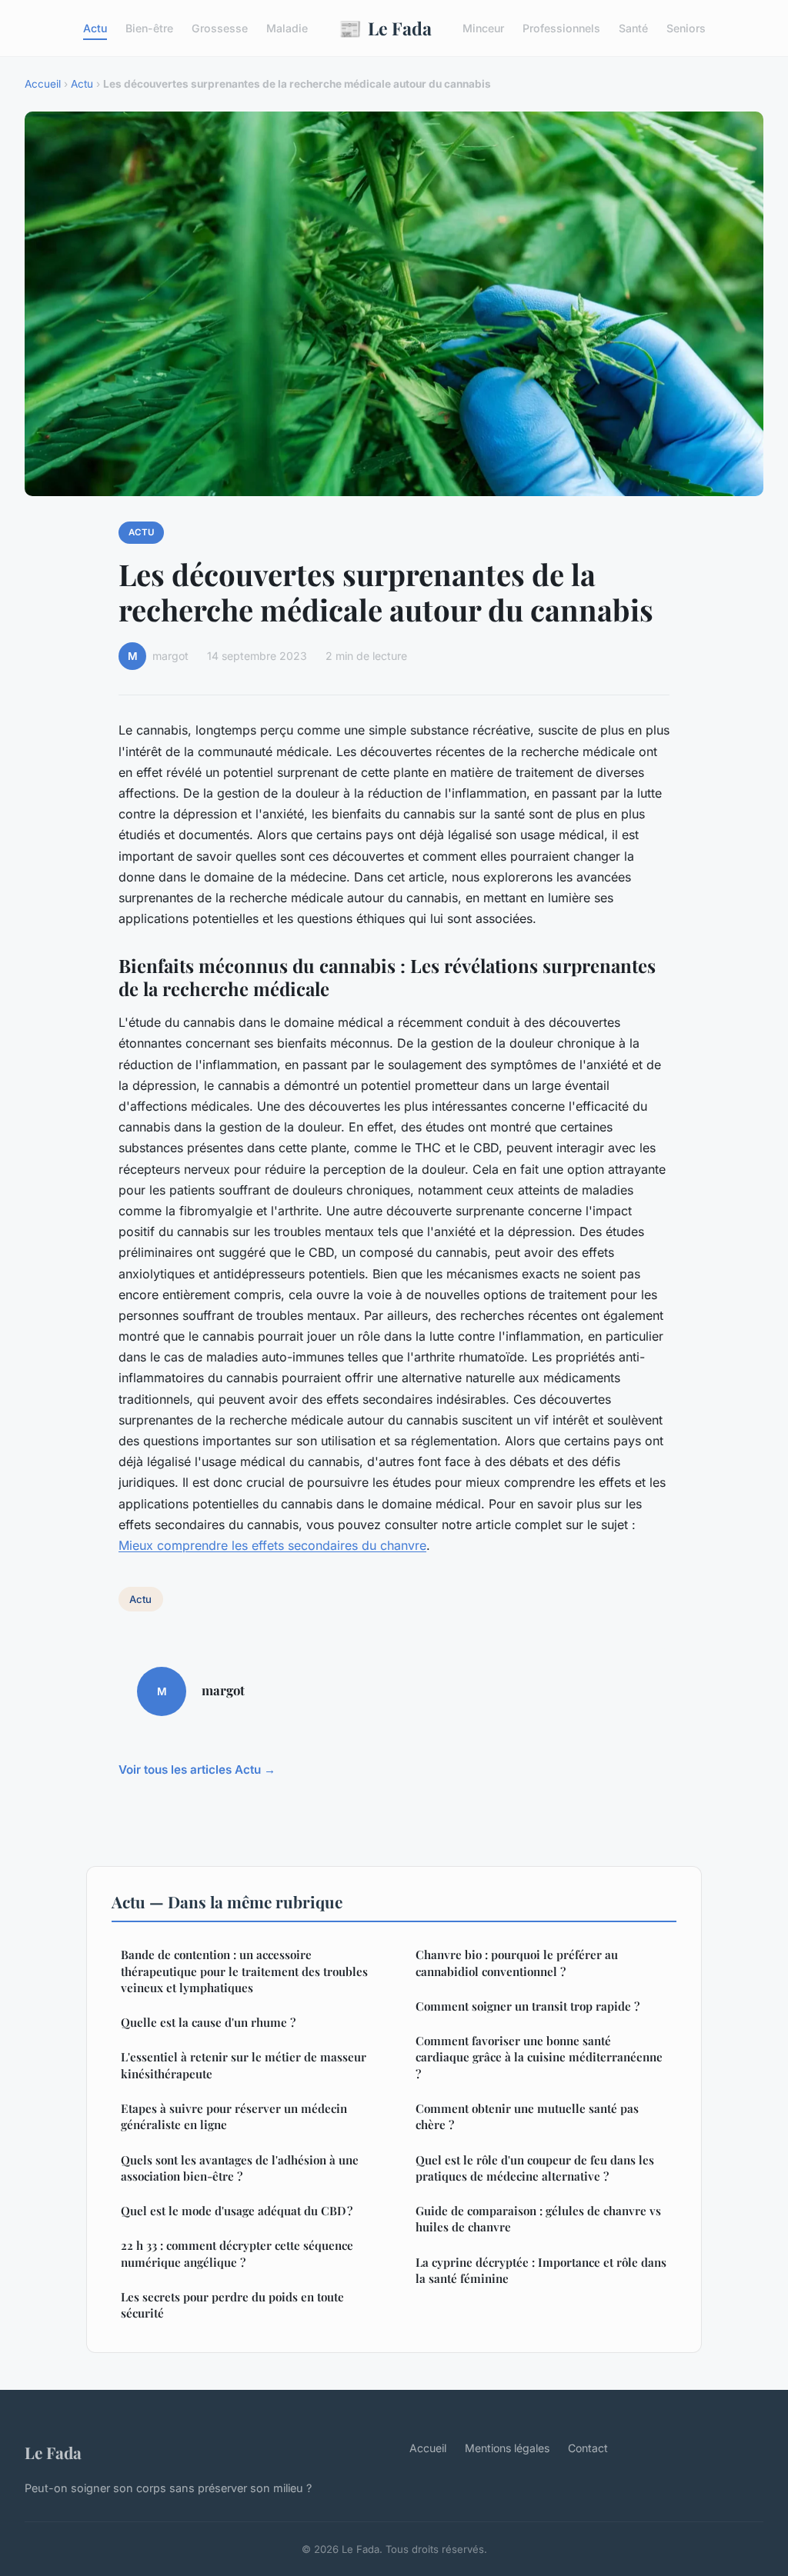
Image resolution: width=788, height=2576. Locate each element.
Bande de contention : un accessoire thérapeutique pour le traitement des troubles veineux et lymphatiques (244, 1971)
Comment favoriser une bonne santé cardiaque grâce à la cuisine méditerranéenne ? (539, 2057)
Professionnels (561, 28)
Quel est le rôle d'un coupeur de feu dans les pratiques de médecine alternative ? (535, 2168)
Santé (633, 28)
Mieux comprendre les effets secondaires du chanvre (272, 1545)
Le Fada (385, 28)
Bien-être (149, 28)
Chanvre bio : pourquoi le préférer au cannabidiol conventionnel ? (517, 1963)
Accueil (43, 84)
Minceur (483, 28)
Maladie (287, 28)
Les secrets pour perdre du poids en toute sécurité (232, 2305)
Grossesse (220, 28)
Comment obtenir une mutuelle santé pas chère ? (527, 2116)
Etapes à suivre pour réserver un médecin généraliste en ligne (234, 2116)
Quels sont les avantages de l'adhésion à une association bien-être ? (240, 2168)
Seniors (686, 28)
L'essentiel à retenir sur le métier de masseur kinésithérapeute (244, 2065)
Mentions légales (507, 2448)
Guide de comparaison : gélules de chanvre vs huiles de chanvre (538, 2219)
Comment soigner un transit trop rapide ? (528, 2006)
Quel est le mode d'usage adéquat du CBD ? (237, 2211)
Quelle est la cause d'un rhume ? (208, 2022)
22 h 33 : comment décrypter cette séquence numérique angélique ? (237, 2253)
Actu (95, 28)
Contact (588, 2448)
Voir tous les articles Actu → (197, 1770)
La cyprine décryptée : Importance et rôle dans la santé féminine (541, 2270)
